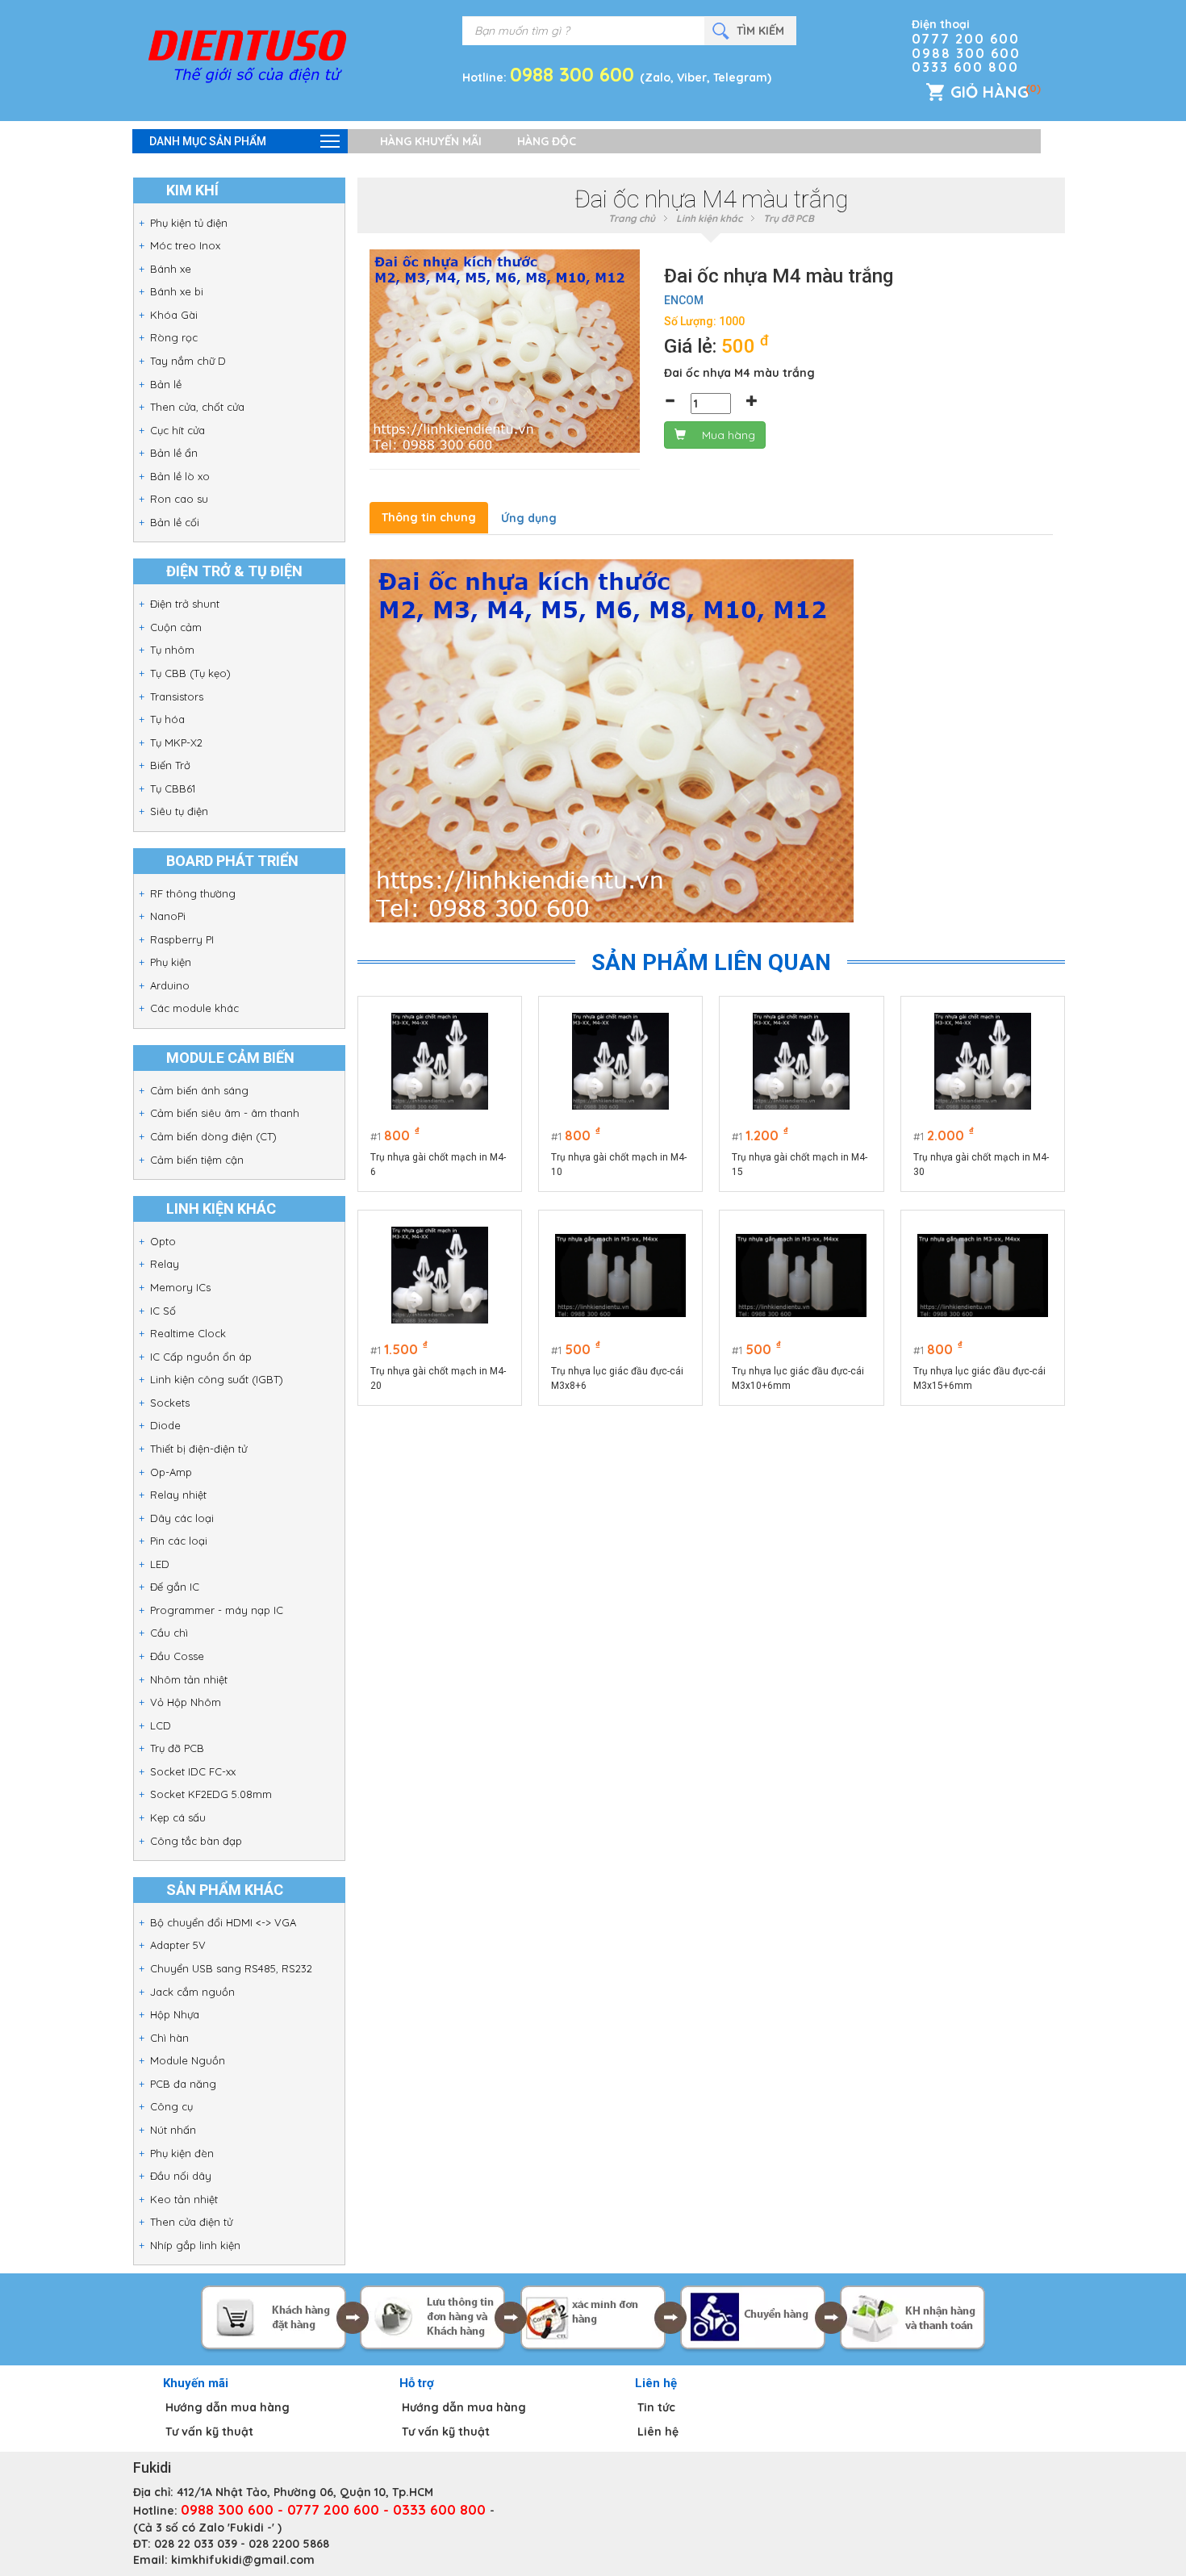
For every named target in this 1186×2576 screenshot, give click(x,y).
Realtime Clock (188, 1333)
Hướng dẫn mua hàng (228, 2407)
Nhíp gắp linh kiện (195, 2245)
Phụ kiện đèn (182, 2153)
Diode (165, 1425)
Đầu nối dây (181, 2176)
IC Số (163, 1311)
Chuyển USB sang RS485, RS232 (231, 1968)
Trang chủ (632, 218)
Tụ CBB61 (173, 788)
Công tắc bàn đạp (196, 1841)
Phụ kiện (171, 962)
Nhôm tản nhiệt (189, 1679)
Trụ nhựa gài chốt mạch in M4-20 (438, 1378)
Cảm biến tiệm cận (197, 1160)
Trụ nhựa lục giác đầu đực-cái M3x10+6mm (798, 1378)
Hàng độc (547, 141)
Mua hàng (729, 435)
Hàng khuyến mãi (431, 141)
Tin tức (656, 2407)
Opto (163, 1241)
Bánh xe (171, 269)
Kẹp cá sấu (178, 1817)
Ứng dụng (529, 518)
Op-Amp (171, 1472)
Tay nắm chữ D (188, 361)
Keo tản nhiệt (184, 2199)
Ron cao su (179, 499)
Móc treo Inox (185, 245)
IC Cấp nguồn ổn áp (201, 1357)
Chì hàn (169, 2038)
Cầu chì (169, 1633)
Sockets (170, 1403)
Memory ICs (180, 1287)
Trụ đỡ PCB (177, 1748)
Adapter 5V (178, 1945)
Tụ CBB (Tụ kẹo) (190, 673)
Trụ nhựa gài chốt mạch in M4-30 (981, 1165)
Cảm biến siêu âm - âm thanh (225, 1113)
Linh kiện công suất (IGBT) (217, 1379)
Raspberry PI (182, 939)
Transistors (177, 696)
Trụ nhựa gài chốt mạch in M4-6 (438, 1165)
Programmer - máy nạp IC (217, 1610)
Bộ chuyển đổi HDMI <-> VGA (223, 1922)
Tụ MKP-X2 (176, 742)
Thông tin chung (429, 517)
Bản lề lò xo (180, 476)
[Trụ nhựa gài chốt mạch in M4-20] (440, 1275)
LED (160, 1564)
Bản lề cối (175, 522)
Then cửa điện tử (191, 2222)
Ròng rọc (174, 337)
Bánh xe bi (177, 291)
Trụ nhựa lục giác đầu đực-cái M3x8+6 (617, 1378)
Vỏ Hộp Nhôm (186, 1702)
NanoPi (168, 916)
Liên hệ (658, 2432)
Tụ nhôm (172, 650)
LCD (161, 1725)
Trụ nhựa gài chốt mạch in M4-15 (800, 1165)
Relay (165, 1264)
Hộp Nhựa (175, 2014)
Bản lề (166, 384)
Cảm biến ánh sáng (199, 1090)
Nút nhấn (173, 2130)
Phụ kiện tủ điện (189, 223)
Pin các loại (179, 1541)
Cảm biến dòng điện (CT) (213, 1136)
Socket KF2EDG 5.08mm (211, 1794)
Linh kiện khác (709, 218)
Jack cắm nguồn (192, 1992)
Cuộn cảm (176, 627)
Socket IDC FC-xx (193, 1771)
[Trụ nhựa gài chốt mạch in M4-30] (983, 1061)
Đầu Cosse (177, 1656)
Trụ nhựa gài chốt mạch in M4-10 (619, 1165)
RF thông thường (193, 893)
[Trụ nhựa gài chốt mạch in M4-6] (440, 1061)
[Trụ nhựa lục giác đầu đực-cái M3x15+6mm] (983, 1275)
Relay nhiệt (178, 1495)
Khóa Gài (174, 315)
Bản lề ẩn (174, 453)
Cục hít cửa (177, 430)
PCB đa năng (183, 2084)
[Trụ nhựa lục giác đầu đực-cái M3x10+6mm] (801, 1275)
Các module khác (194, 1008)
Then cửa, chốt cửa (197, 407)
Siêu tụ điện (179, 811)
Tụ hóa (167, 719)
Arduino (170, 985)
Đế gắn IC (175, 1587)
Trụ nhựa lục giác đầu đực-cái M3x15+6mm (979, 1378)
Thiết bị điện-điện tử (198, 1449)
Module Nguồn (188, 2060)
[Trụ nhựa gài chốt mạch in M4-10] (620, 1061)
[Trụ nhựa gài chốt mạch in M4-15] (801, 1061)
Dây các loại (182, 1518)
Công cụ (171, 2106)
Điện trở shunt (185, 604)
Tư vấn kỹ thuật (209, 2432)
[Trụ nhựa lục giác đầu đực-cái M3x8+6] (620, 1275)
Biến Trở (170, 765)
